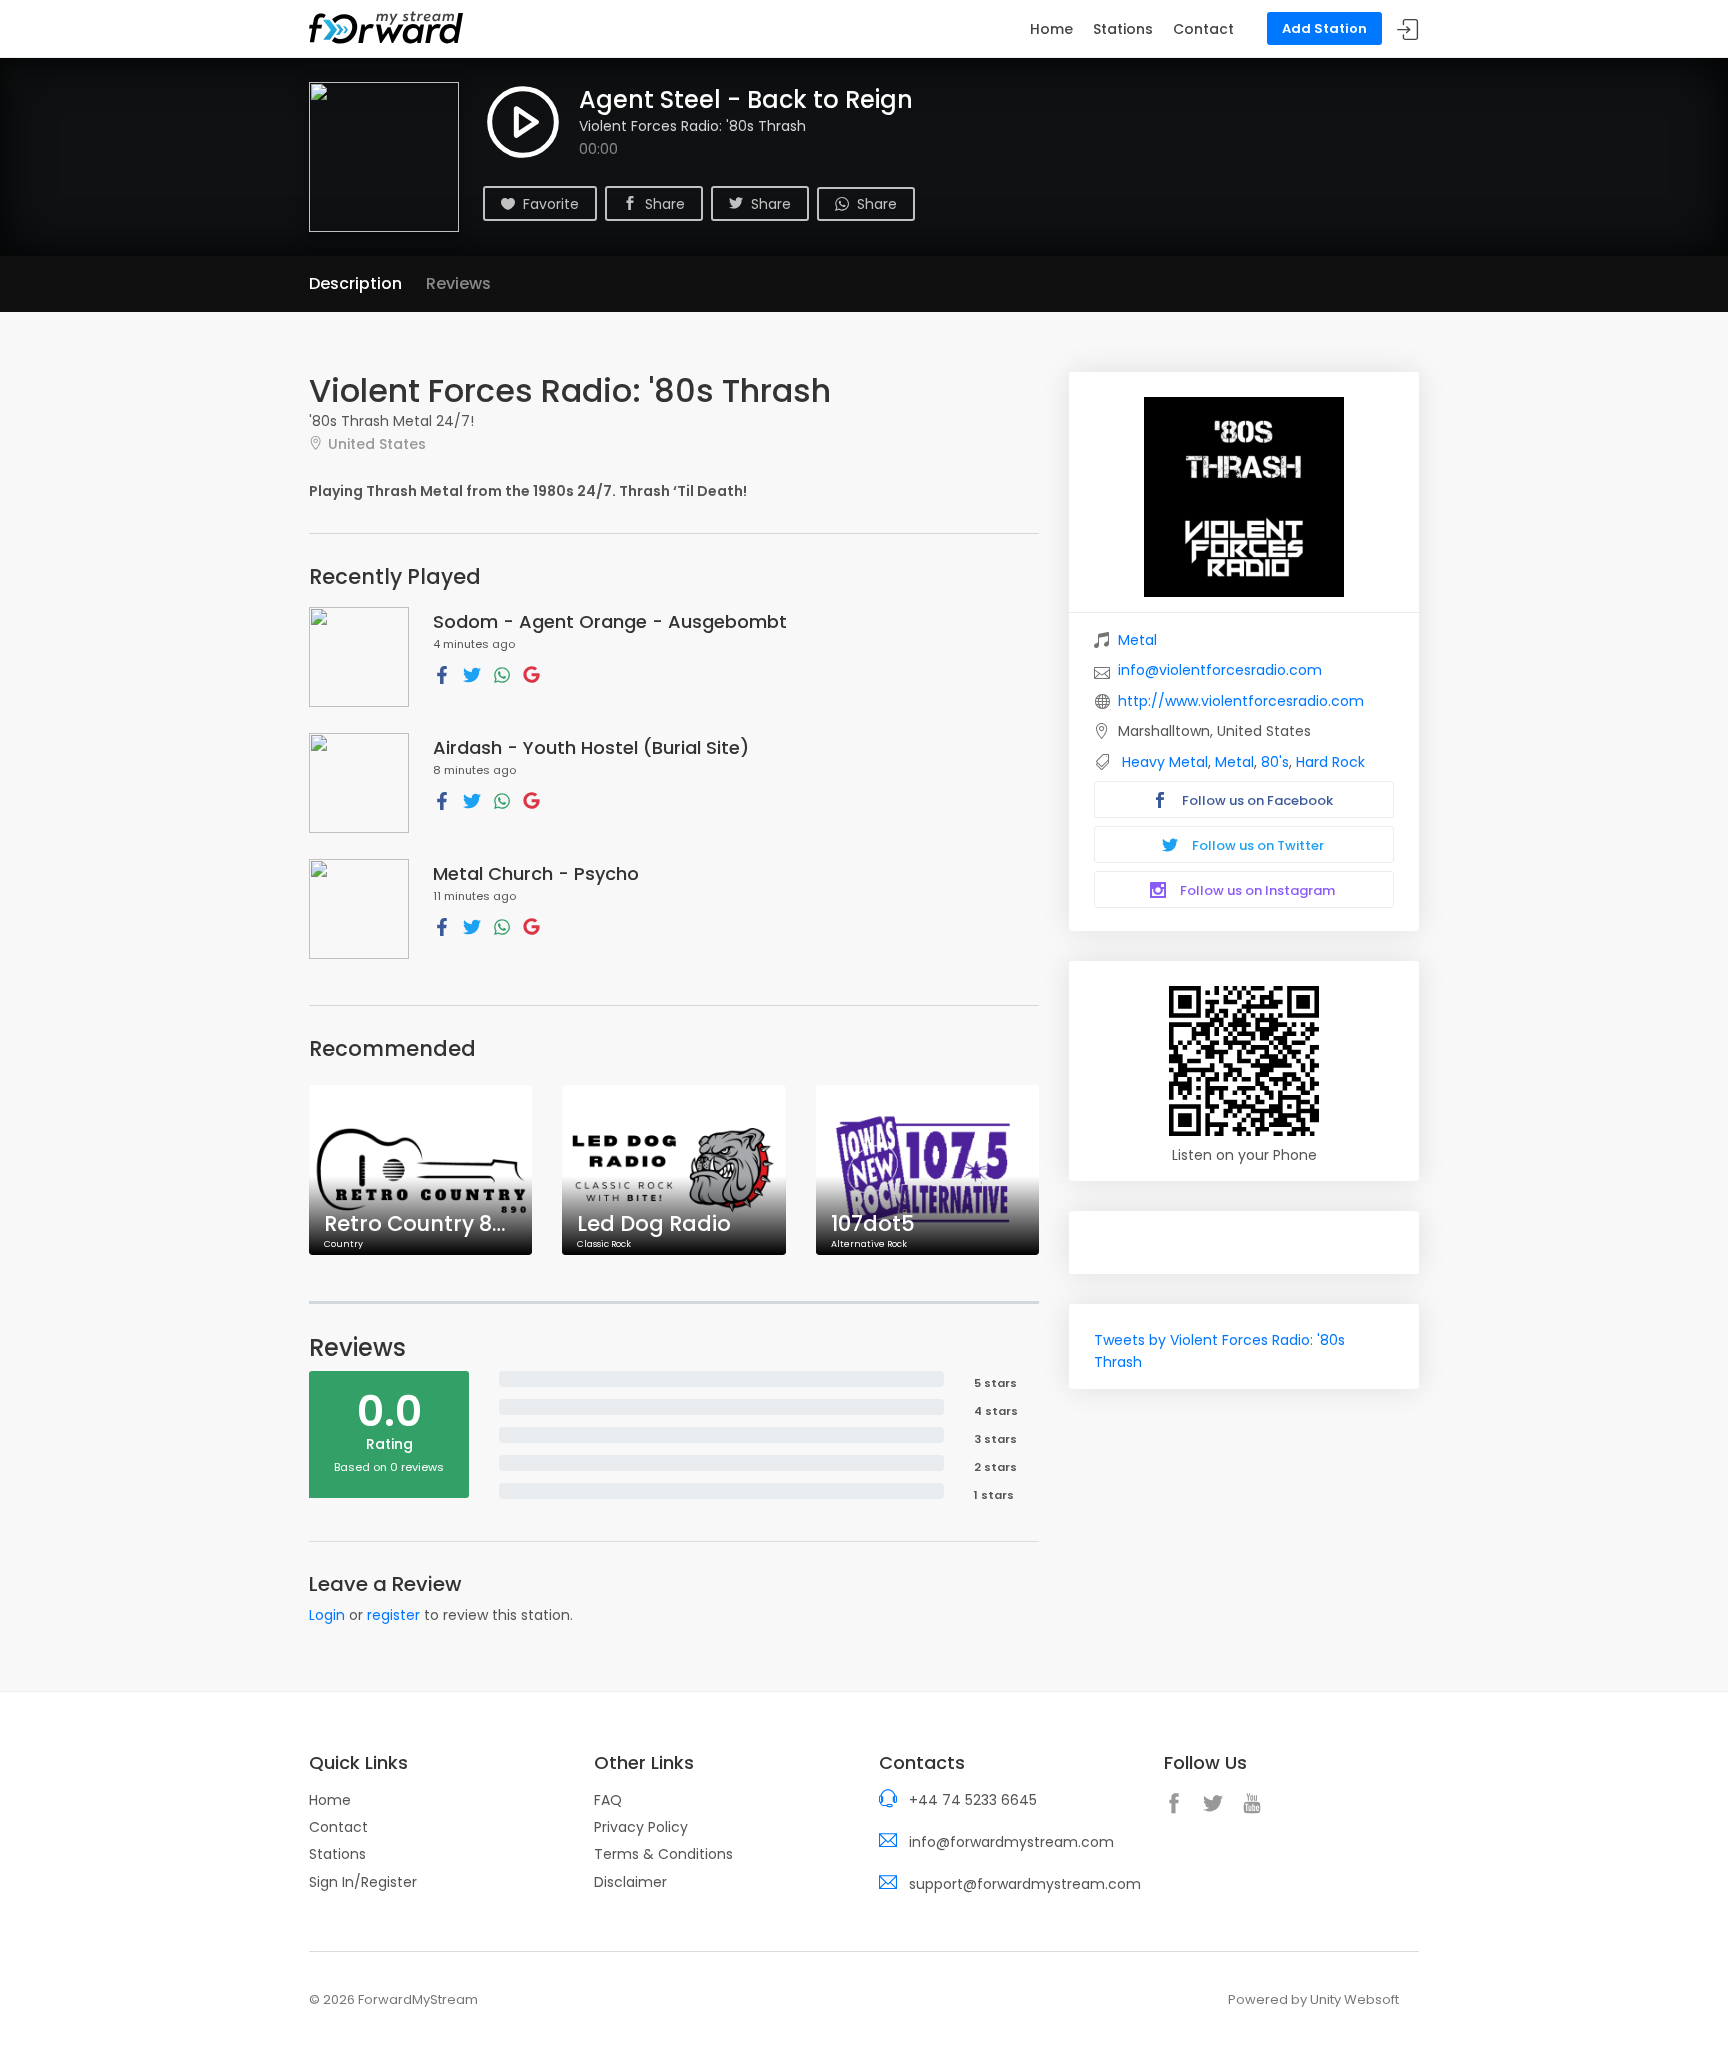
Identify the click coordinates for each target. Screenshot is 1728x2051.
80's (1275, 762)
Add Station (1324, 28)
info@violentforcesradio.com (1220, 670)
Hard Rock (1330, 762)
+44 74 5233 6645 (973, 1800)
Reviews (458, 283)
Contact (1203, 29)
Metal (1137, 640)
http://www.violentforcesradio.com (1241, 701)
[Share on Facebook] (442, 674)
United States (377, 443)
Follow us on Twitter (1256, 845)
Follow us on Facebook (1256, 800)
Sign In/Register (363, 1882)
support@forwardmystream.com (1025, 1884)
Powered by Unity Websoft (1313, 1999)
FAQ (608, 1800)
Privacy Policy (641, 1827)
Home (1051, 29)
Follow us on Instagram (1256, 890)
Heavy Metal (1165, 762)
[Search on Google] (531, 674)
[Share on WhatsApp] (502, 674)
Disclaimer (630, 1882)
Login (327, 1615)
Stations (1123, 29)
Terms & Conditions (663, 1854)
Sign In (1408, 29)
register (393, 1615)
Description (355, 283)
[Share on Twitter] (472, 674)
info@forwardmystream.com (1011, 1842)
